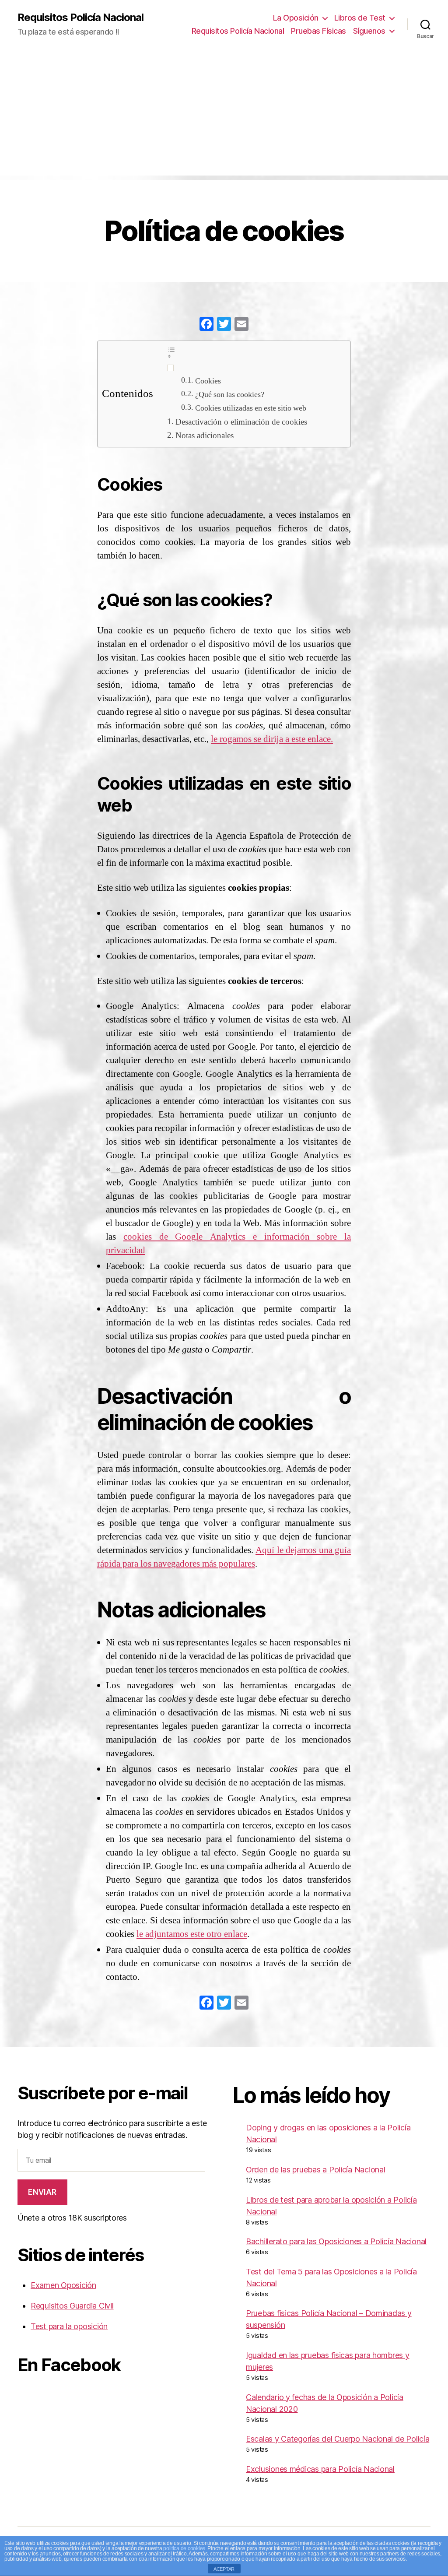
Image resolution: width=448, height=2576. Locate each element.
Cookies (208, 381)
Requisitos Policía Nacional (80, 18)
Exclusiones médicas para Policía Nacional (320, 2469)
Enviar (42, 2192)
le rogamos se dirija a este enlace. (272, 739)
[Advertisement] (224, 114)
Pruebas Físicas (318, 31)
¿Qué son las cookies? (230, 395)
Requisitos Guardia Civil (72, 2306)
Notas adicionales (205, 436)
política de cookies (184, 2548)
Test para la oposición (69, 2326)
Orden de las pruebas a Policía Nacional (315, 2170)
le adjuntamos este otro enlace (192, 1934)
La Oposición (296, 18)
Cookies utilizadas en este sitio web (251, 408)
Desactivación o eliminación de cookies (241, 422)
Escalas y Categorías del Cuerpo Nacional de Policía (338, 2439)
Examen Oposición (63, 2285)
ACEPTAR (224, 2569)
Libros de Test (360, 18)
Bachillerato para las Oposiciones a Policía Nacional (336, 2241)
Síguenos (369, 31)
